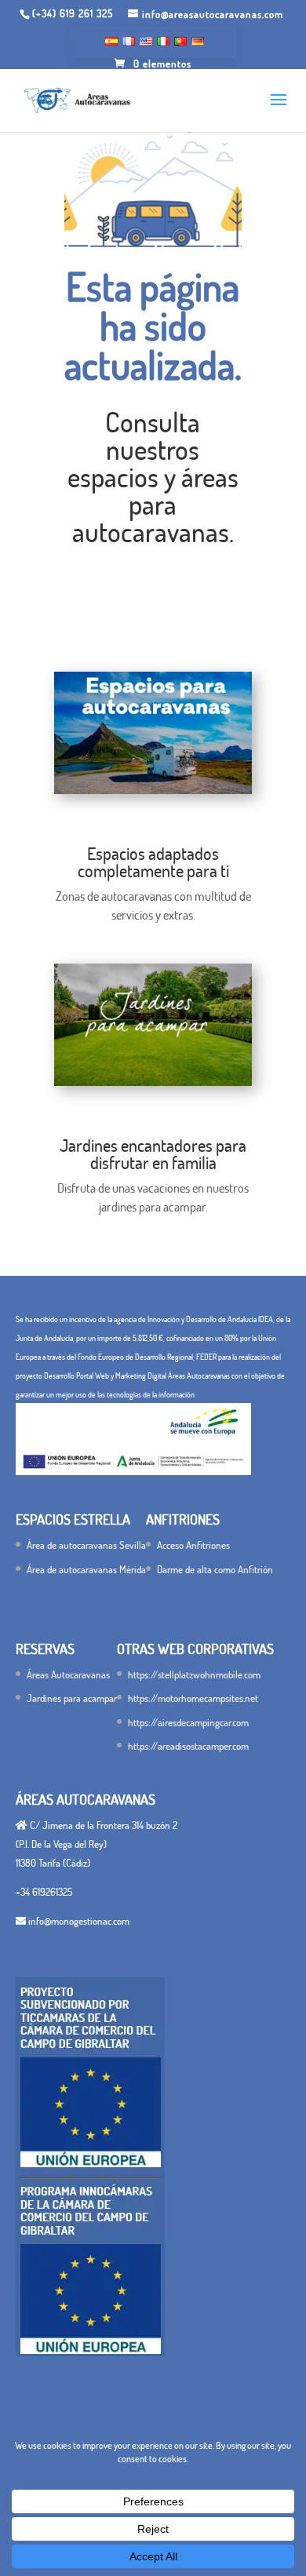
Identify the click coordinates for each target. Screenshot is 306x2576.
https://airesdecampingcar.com (188, 1722)
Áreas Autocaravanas (68, 1674)
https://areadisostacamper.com (188, 1746)
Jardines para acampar (72, 1698)
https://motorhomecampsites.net (193, 1698)
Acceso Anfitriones (193, 1545)
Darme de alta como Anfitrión (215, 1569)
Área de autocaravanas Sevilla (86, 1545)
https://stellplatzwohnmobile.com (194, 1674)
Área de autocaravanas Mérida (86, 1569)
